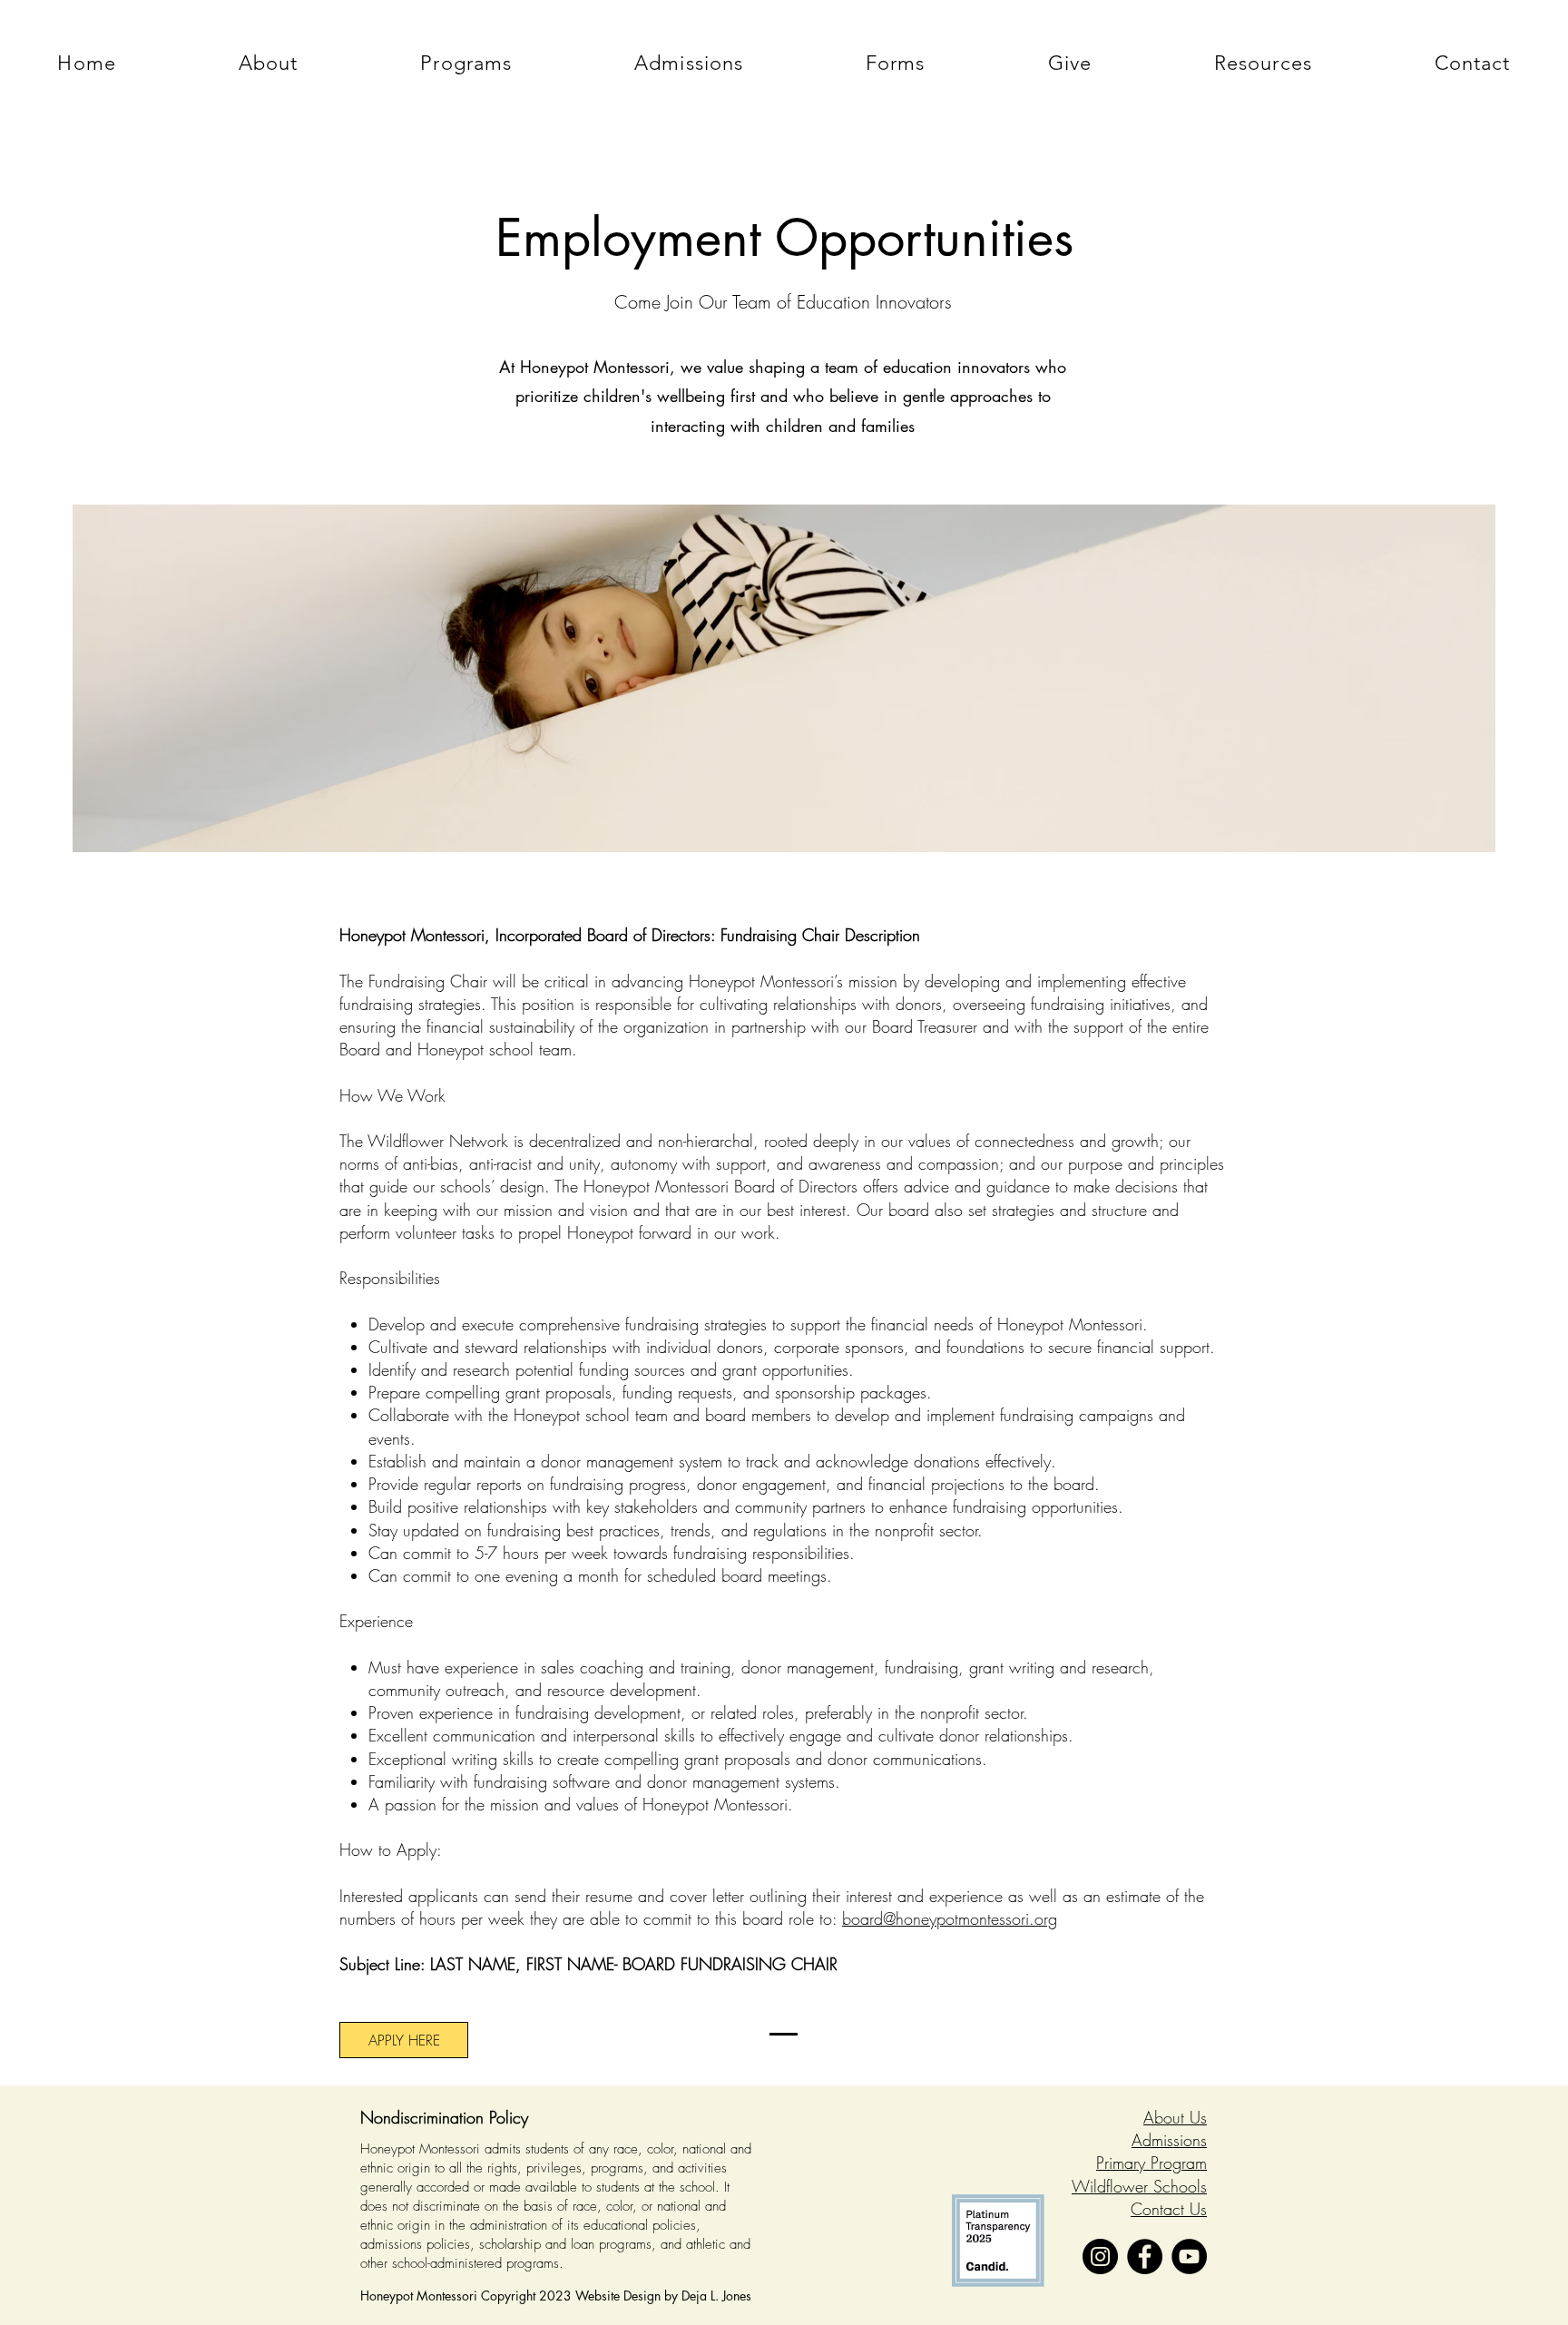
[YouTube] (1189, 2256)
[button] (268, 63)
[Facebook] (1145, 2256)
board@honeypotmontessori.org (950, 1918)
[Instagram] (1100, 2256)
